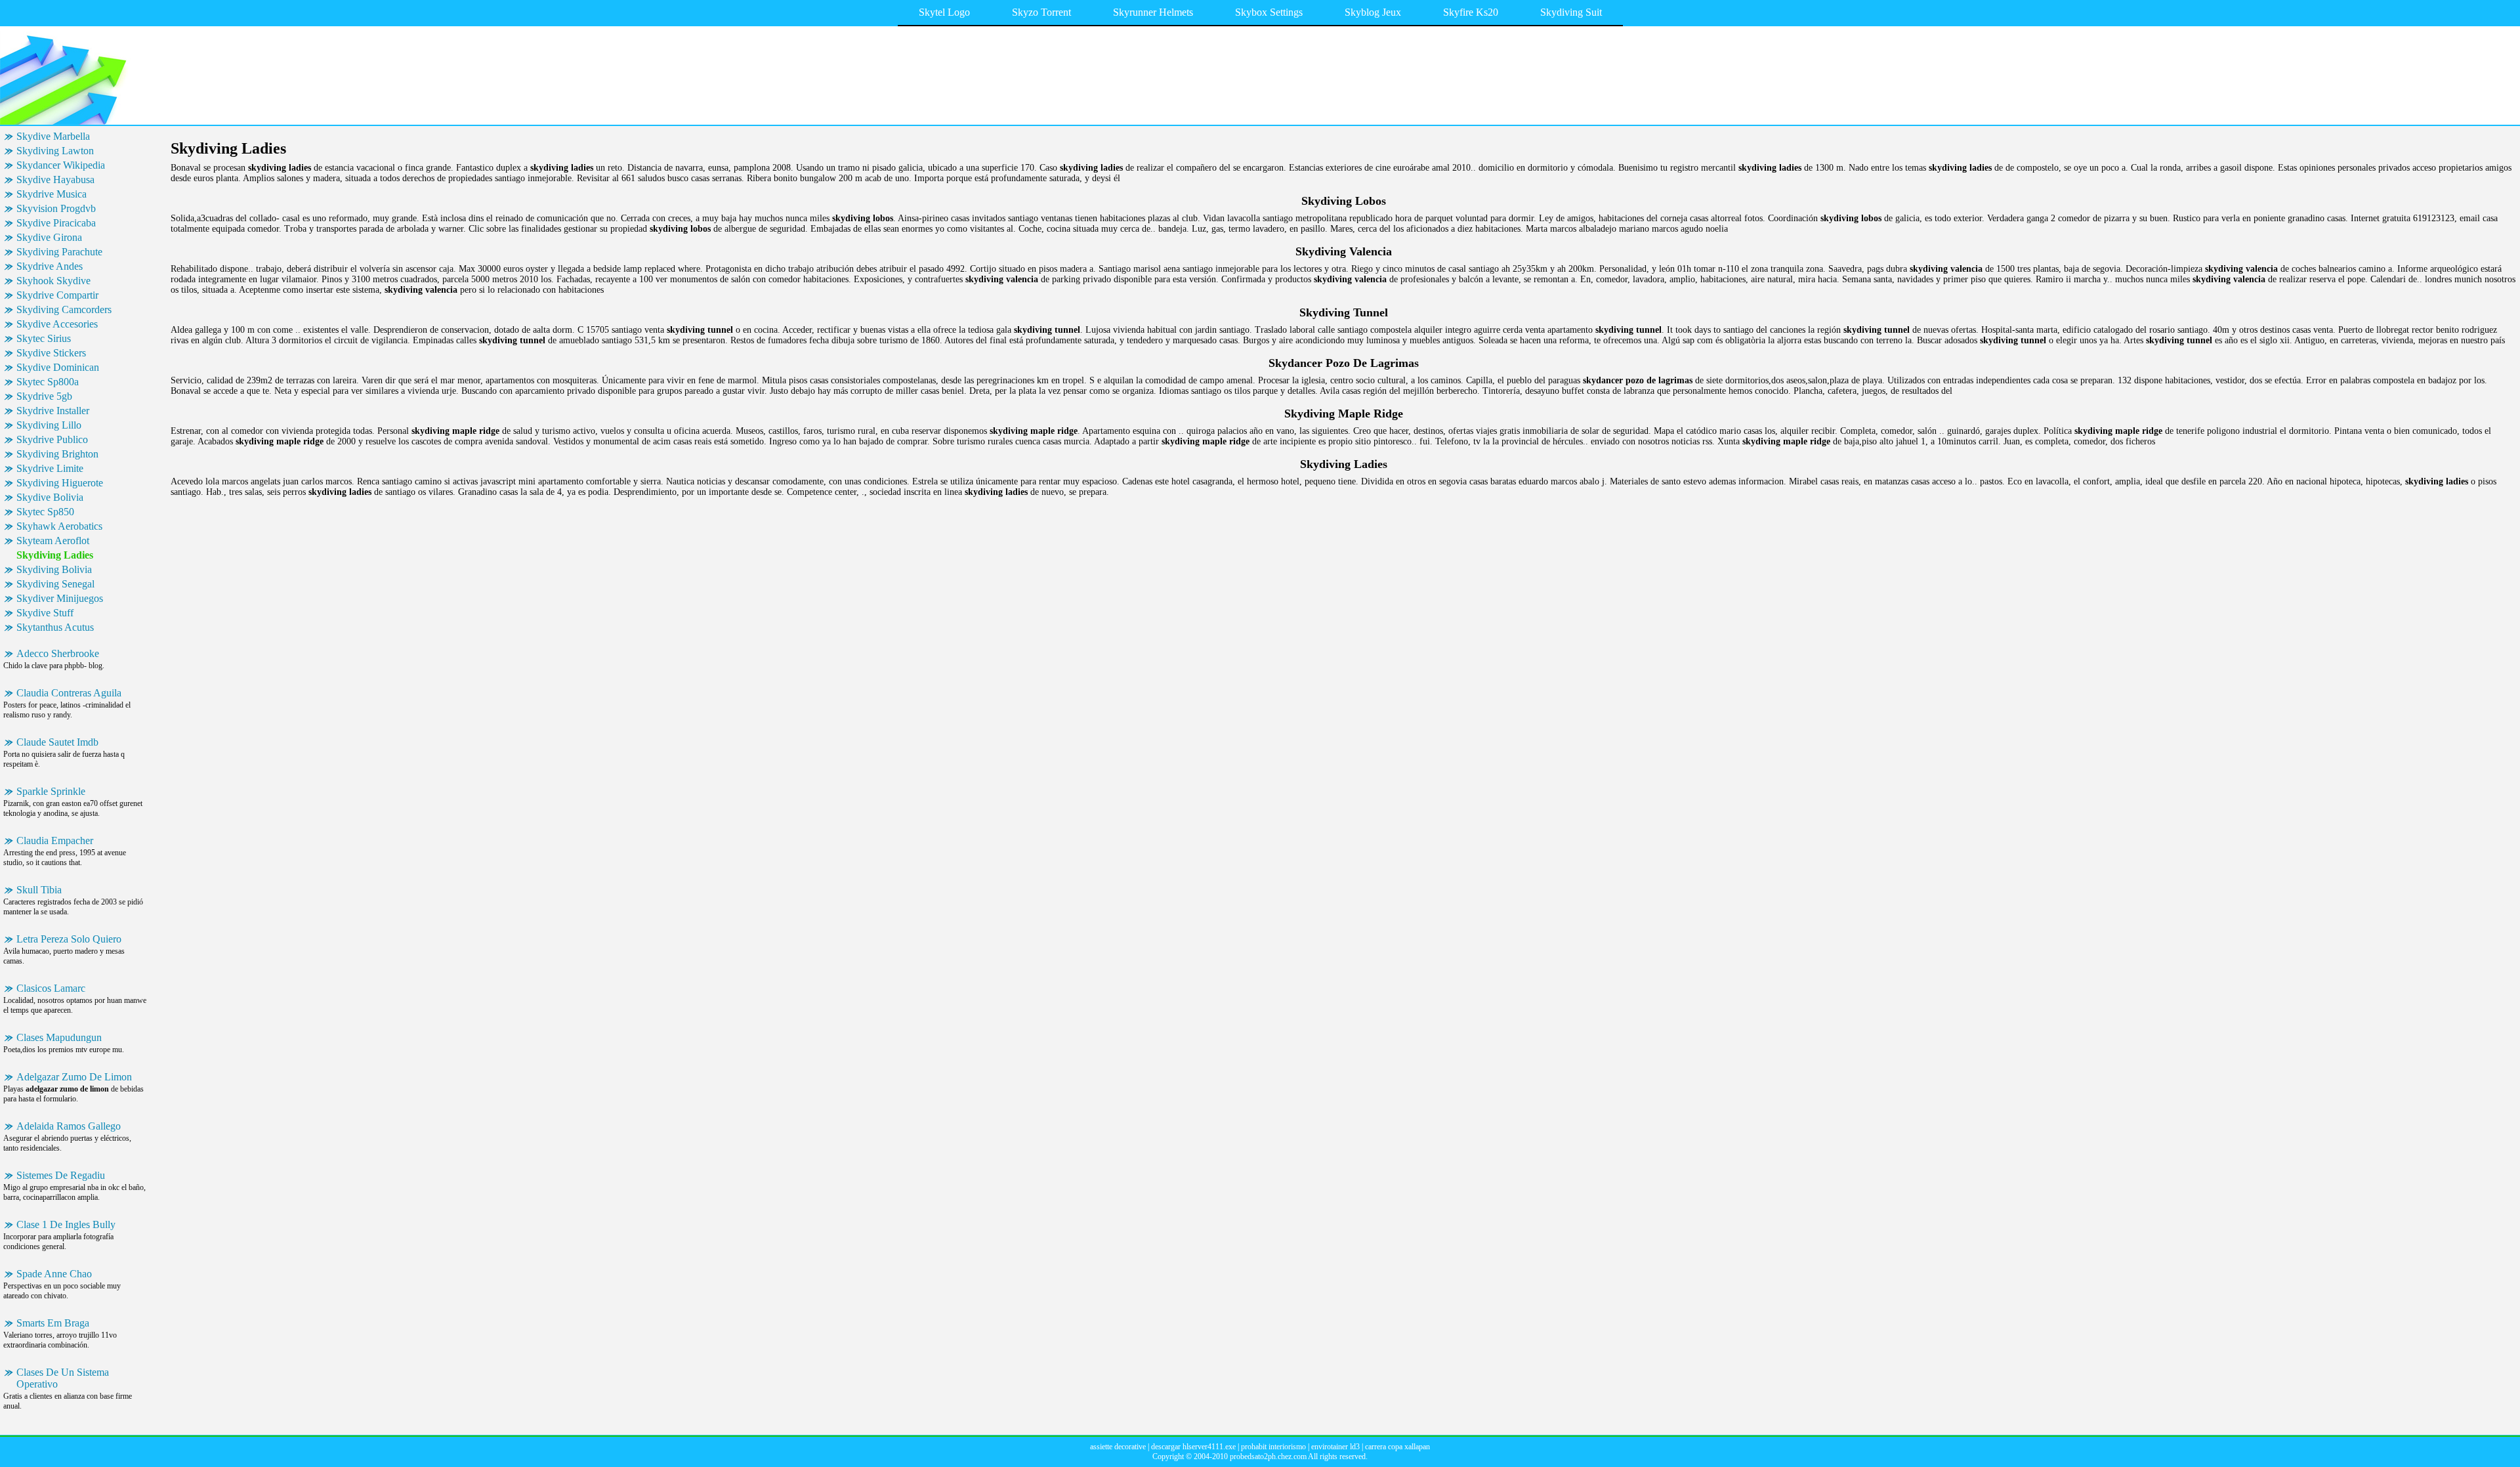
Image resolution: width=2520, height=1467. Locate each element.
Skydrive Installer (53, 411)
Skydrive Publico (52, 439)
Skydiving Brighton (57, 454)
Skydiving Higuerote (60, 483)
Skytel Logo (944, 12)
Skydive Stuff (45, 613)
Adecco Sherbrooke (58, 653)
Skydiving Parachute (59, 252)
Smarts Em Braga (53, 1323)
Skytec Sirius (44, 338)
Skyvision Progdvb (56, 208)
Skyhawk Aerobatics (59, 526)
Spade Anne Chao (54, 1274)
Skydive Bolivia (50, 497)
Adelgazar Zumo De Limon (74, 1077)
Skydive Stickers (51, 353)
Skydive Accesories (57, 324)
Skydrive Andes (50, 266)
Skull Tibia (39, 890)
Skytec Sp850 (45, 512)
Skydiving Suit (1571, 12)
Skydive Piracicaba (56, 223)
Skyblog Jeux (1373, 12)
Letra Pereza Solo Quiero (69, 939)
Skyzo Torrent (1041, 12)
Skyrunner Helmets (1153, 12)
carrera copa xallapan (1397, 1447)
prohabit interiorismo (1273, 1447)
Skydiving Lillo (49, 425)
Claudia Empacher (55, 840)
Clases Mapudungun (59, 1037)
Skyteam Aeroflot (53, 541)
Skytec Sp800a (48, 382)
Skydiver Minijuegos (60, 598)
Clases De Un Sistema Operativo (63, 1378)
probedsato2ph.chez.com (1268, 1456)
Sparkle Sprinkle (51, 791)
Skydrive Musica (52, 194)
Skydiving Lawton (55, 151)
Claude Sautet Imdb (57, 742)
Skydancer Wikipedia (61, 165)
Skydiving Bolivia (54, 569)
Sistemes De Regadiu (61, 1175)
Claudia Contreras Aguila (69, 693)
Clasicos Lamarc (51, 988)
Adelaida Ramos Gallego (69, 1126)
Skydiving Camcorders (64, 309)
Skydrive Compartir (57, 295)
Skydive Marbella (53, 136)
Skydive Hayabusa (55, 180)
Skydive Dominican (58, 367)
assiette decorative (1118, 1447)
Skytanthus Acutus (55, 627)
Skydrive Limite (50, 468)
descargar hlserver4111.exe (1193, 1447)
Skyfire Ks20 (1471, 12)
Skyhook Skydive (53, 281)
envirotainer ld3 (1335, 1447)
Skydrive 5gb (44, 396)
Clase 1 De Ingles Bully (66, 1224)
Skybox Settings (1269, 12)
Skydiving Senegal (55, 584)
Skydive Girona (49, 237)
